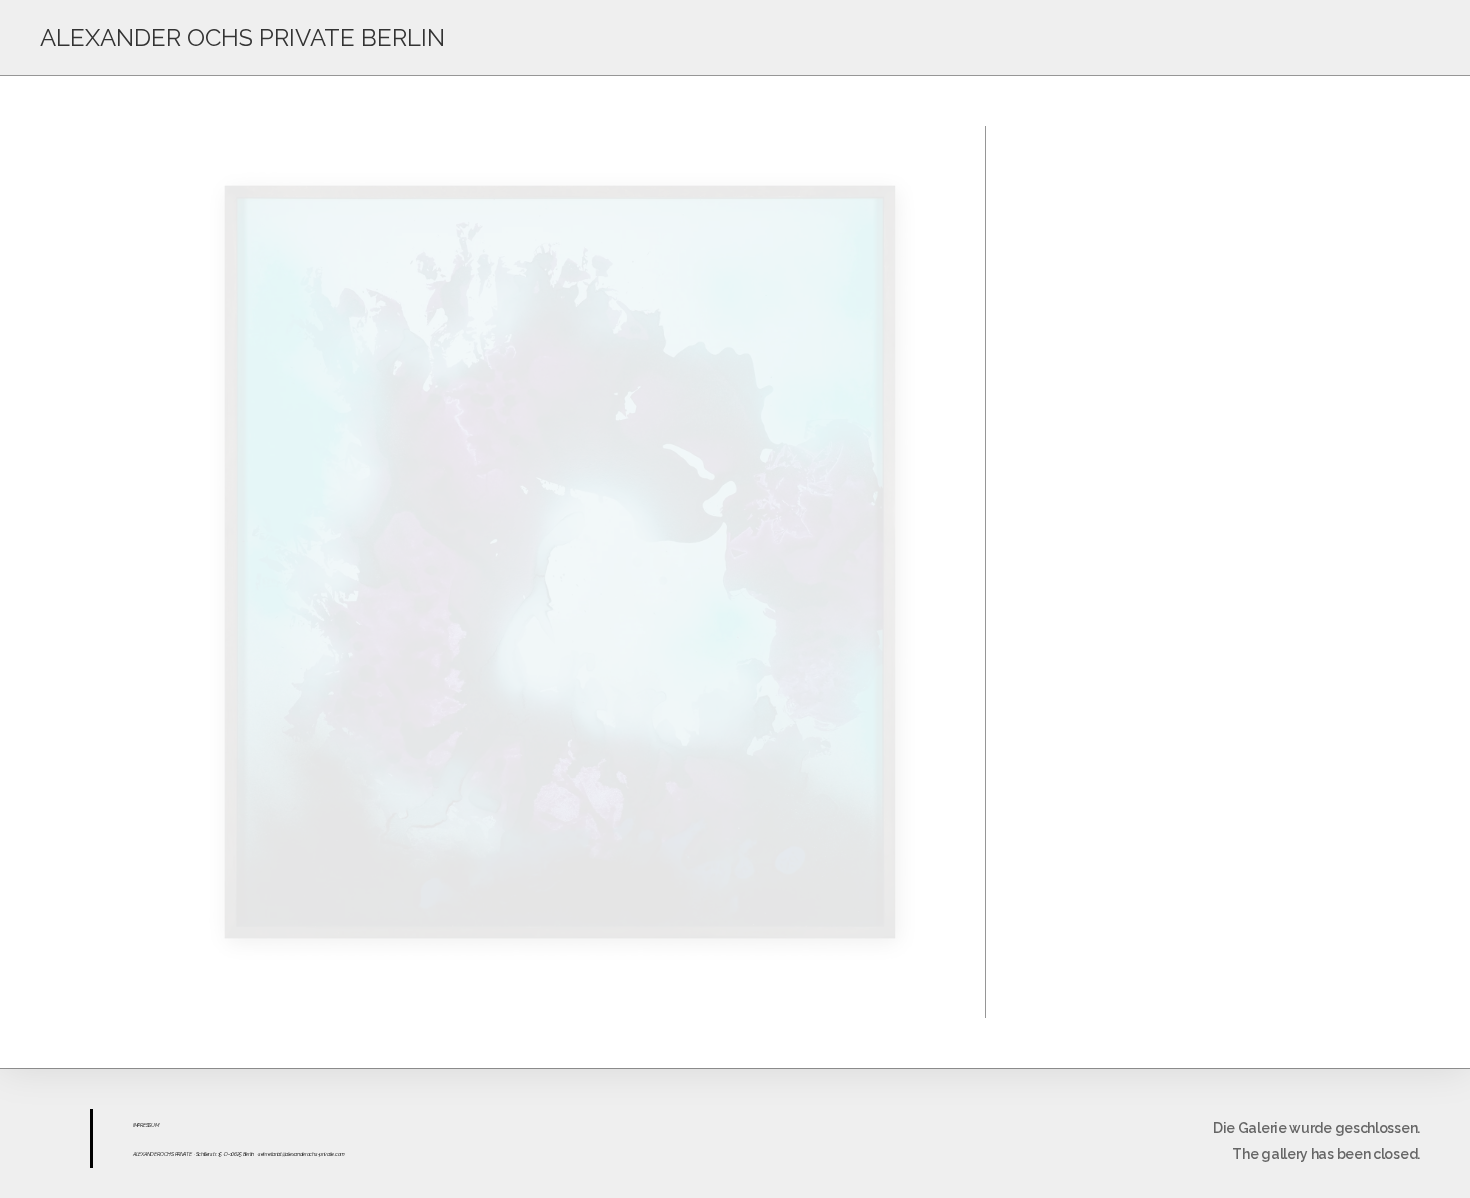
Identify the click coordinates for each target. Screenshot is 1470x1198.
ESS (147, 1125)
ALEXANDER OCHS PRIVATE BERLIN (242, 37)
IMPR (138, 1125)
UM (154, 1125)
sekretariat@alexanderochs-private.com (301, 1154)
